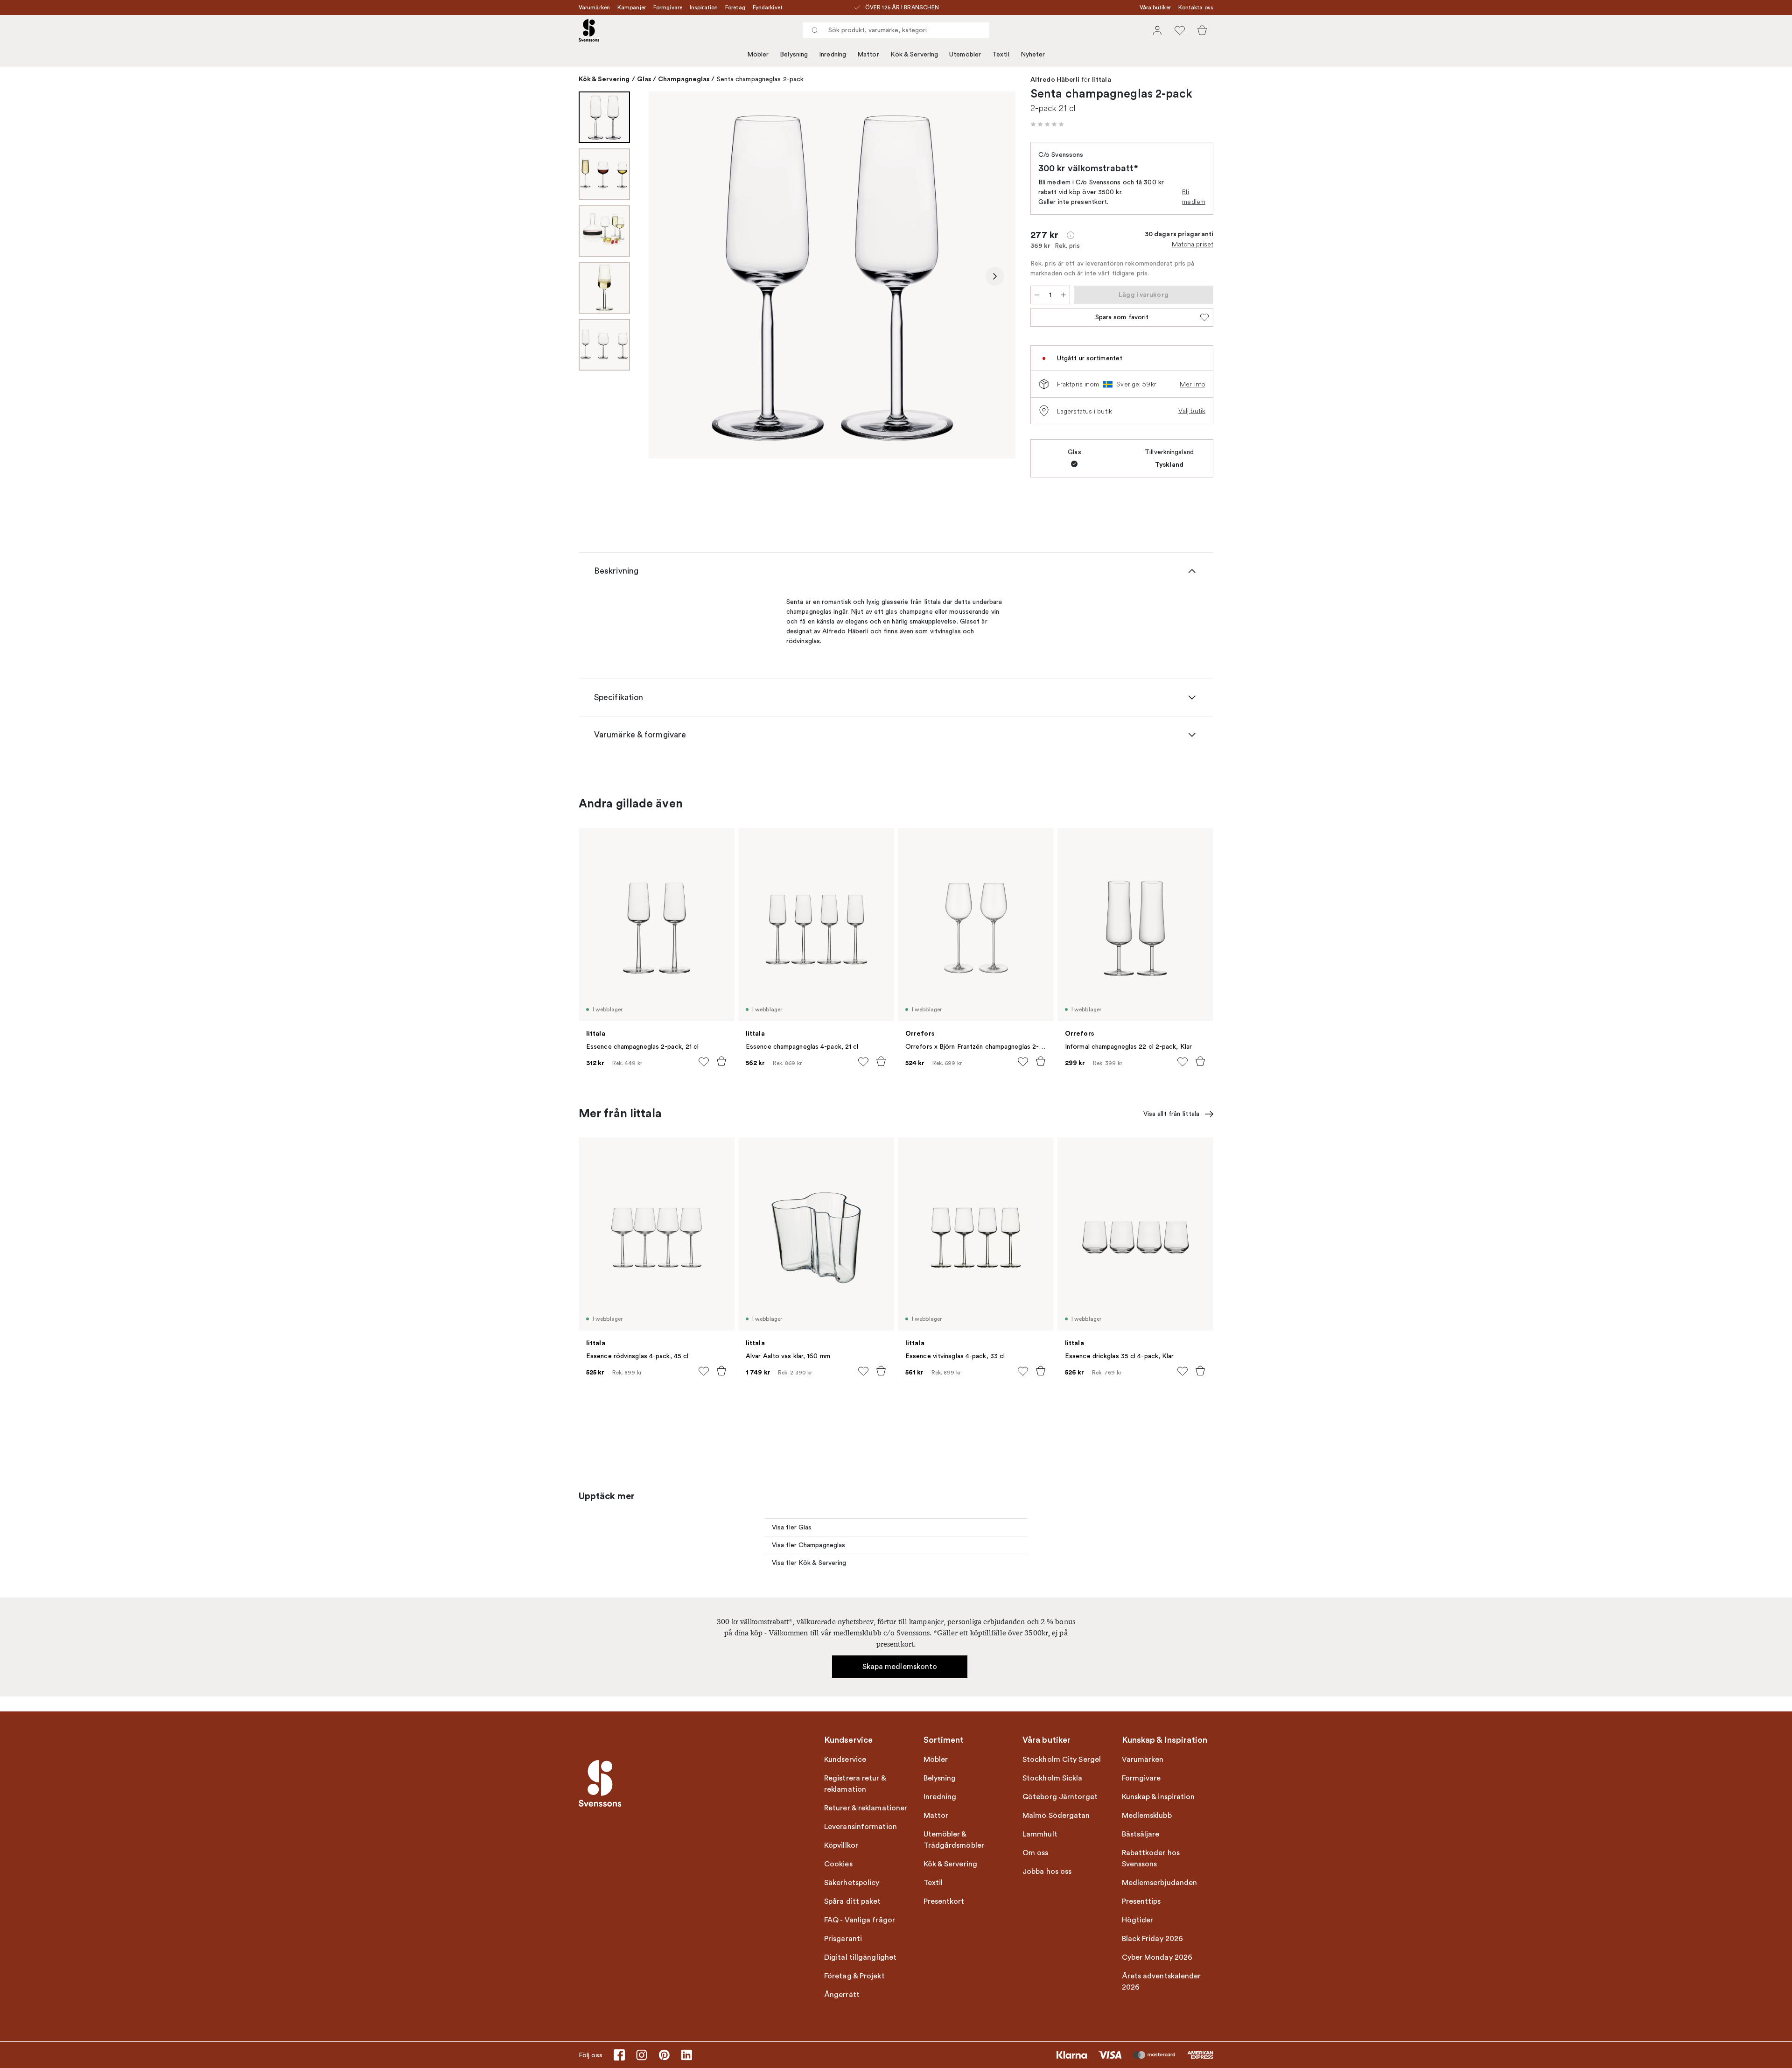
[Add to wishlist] (704, 1062)
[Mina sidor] (1157, 30)
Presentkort (944, 1901)
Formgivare (668, 7)
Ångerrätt (842, 1995)
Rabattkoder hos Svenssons (1151, 1858)
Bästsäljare (1141, 1834)
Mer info (1193, 384)
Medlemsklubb (1147, 1816)
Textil (1001, 54)
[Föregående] (669, 276)
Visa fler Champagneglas (808, 1545)
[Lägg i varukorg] (721, 1061)
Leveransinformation (861, 1827)
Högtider (1138, 1920)
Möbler (758, 54)
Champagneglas (684, 79)
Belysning (794, 54)
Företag (735, 7)
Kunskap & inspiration (1158, 1797)
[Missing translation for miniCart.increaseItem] (1064, 295)
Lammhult (1040, 1834)
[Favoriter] (1180, 30)
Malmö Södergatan (1056, 1816)
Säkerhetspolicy (852, 1883)
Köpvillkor (841, 1845)
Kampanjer (632, 7)
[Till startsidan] (589, 30)
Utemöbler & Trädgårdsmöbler (954, 1840)
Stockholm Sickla (1053, 1778)
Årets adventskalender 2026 (1162, 1982)
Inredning (833, 54)
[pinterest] (664, 2055)
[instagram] (642, 2055)
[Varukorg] (1202, 30)
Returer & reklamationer (866, 1808)
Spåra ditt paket (853, 1901)
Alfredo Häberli (1055, 80)
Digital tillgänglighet (860, 1957)
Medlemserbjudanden (1160, 1883)
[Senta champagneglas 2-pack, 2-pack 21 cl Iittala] (832, 275)
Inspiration (704, 7)
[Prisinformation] (1071, 235)
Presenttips (1141, 1901)
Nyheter (1033, 54)
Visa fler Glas (792, 1527)
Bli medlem (1194, 197)
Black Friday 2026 (1153, 1939)
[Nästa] (995, 276)
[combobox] (896, 30)
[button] (1047, 124)
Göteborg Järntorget (1060, 1797)
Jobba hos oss (1047, 1872)
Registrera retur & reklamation (855, 1784)
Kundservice (845, 1760)
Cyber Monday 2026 (1157, 1957)
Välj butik (1192, 411)
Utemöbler (965, 54)
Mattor (868, 54)
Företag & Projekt (854, 1976)
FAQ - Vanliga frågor (860, 1920)
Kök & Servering (914, 54)
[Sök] (815, 30)
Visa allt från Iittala (1171, 1114)
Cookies (838, 1864)
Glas (644, 79)
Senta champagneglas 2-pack (760, 79)
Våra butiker (1155, 7)
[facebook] (619, 2055)
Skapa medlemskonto (900, 1667)
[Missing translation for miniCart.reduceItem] (1037, 295)
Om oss (1036, 1853)
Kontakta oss (1196, 7)
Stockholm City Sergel (1062, 1760)
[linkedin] (686, 2055)
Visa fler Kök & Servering (809, 1563)
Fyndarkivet (768, 7)
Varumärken (594, 7)
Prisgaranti (843, 1939)
